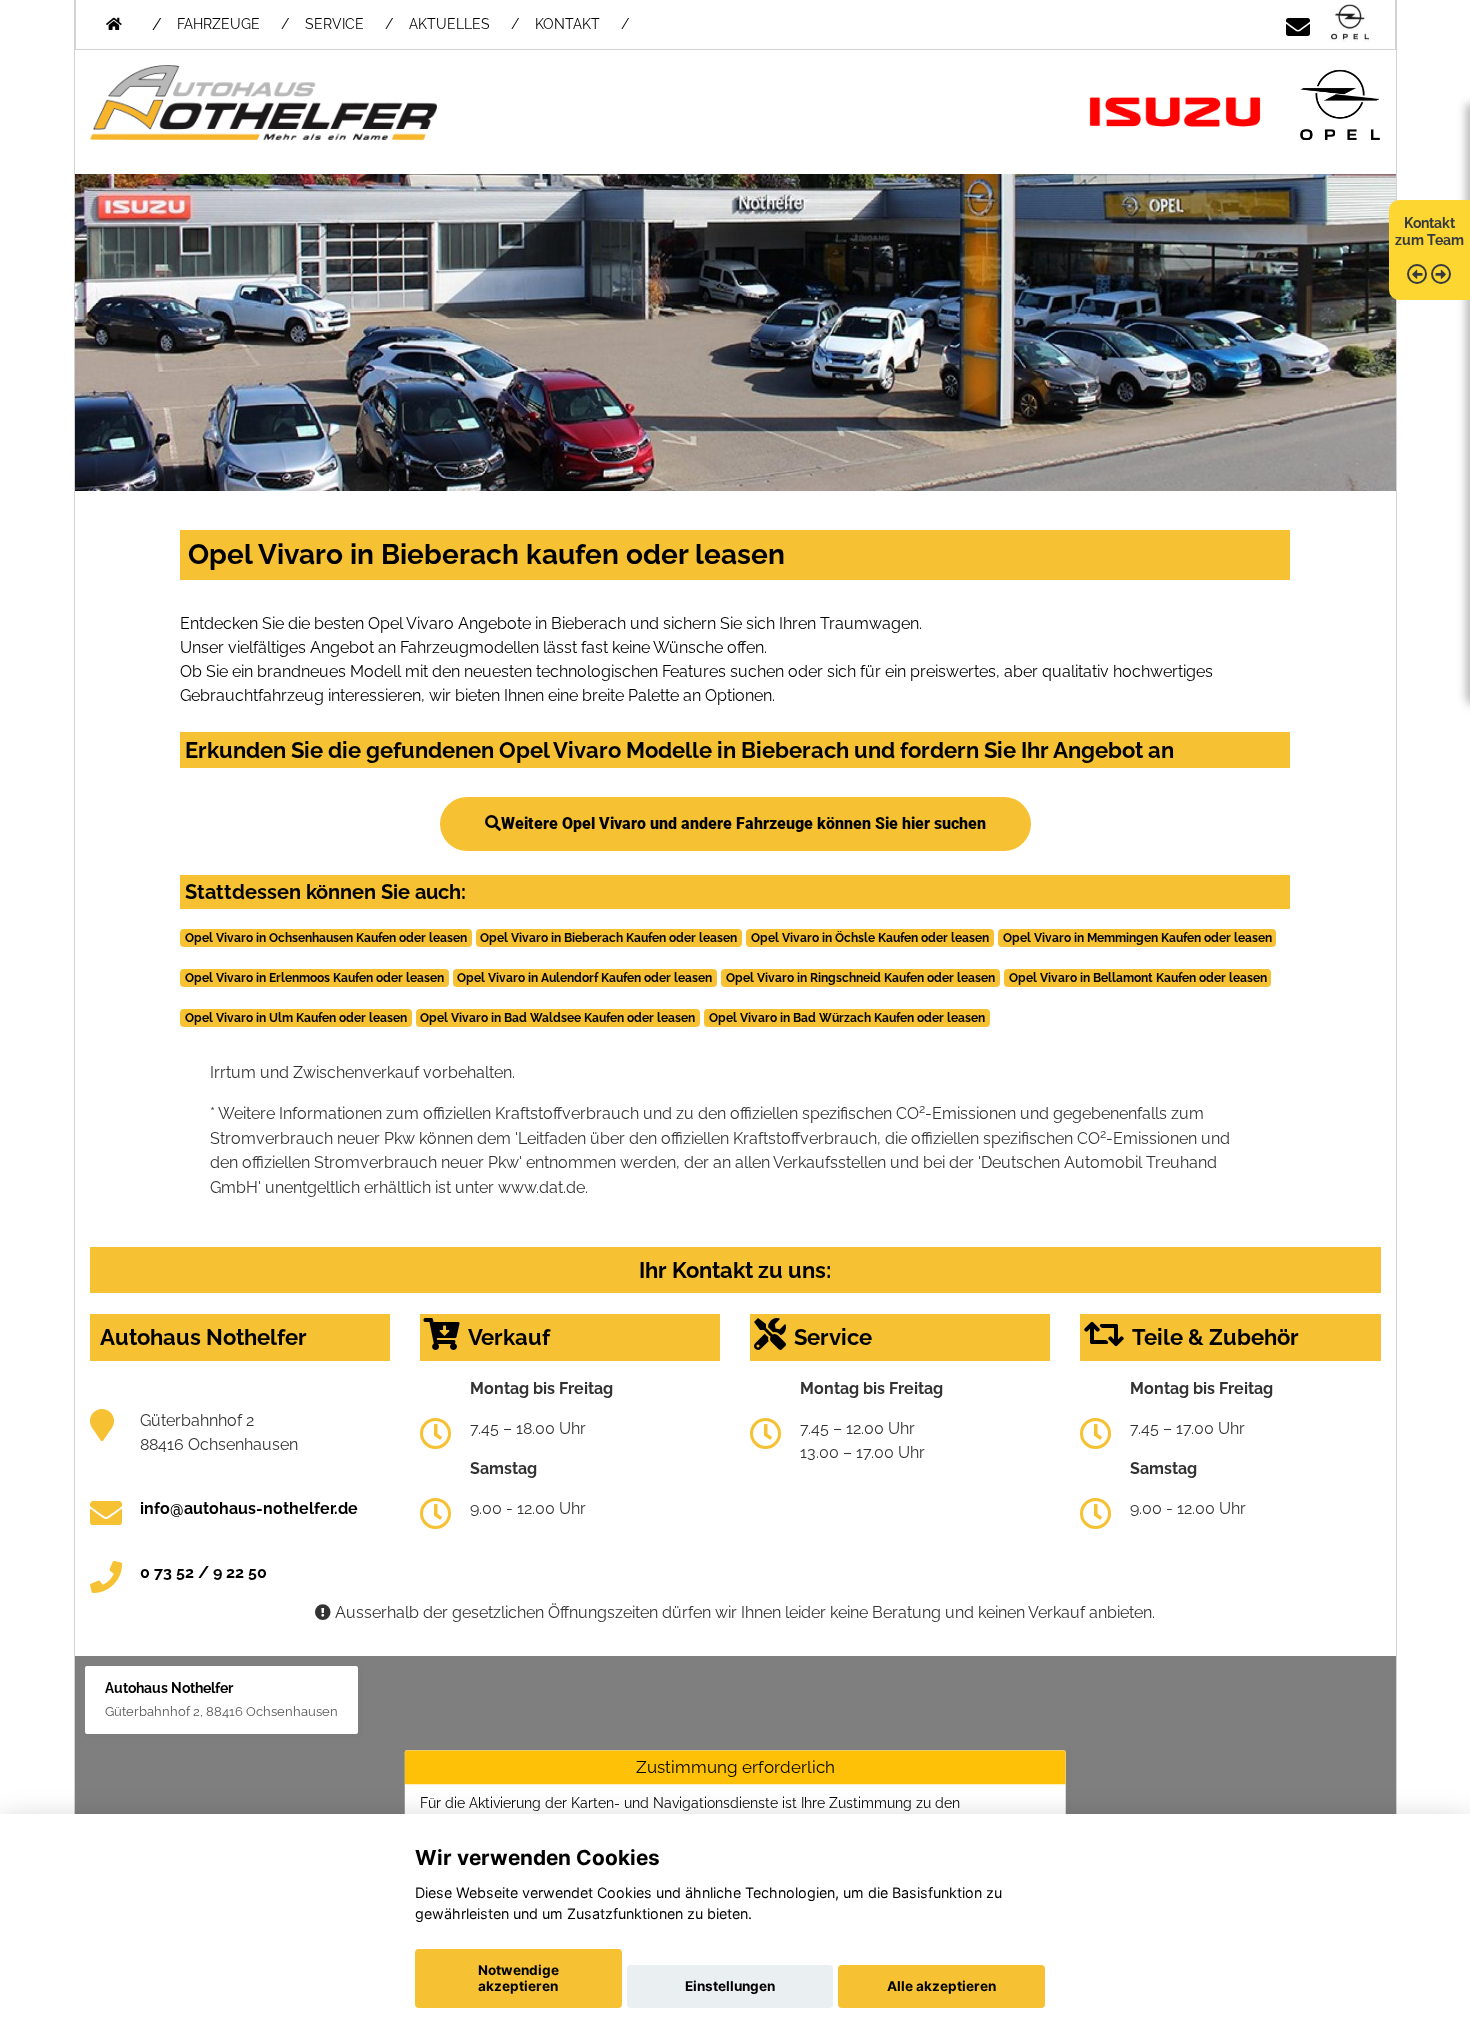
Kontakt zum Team (1429, 231)
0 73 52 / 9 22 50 (203, 1572)
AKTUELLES (449, 24)
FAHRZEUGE (218, 24)
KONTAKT (567, 24)
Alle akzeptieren (941, 1986)
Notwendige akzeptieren (518, 1978)
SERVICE (334, 24)
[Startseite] (1350, 23)
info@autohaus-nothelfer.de (249, 1508)
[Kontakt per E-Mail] (1298, 23)
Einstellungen (730, 1986)
